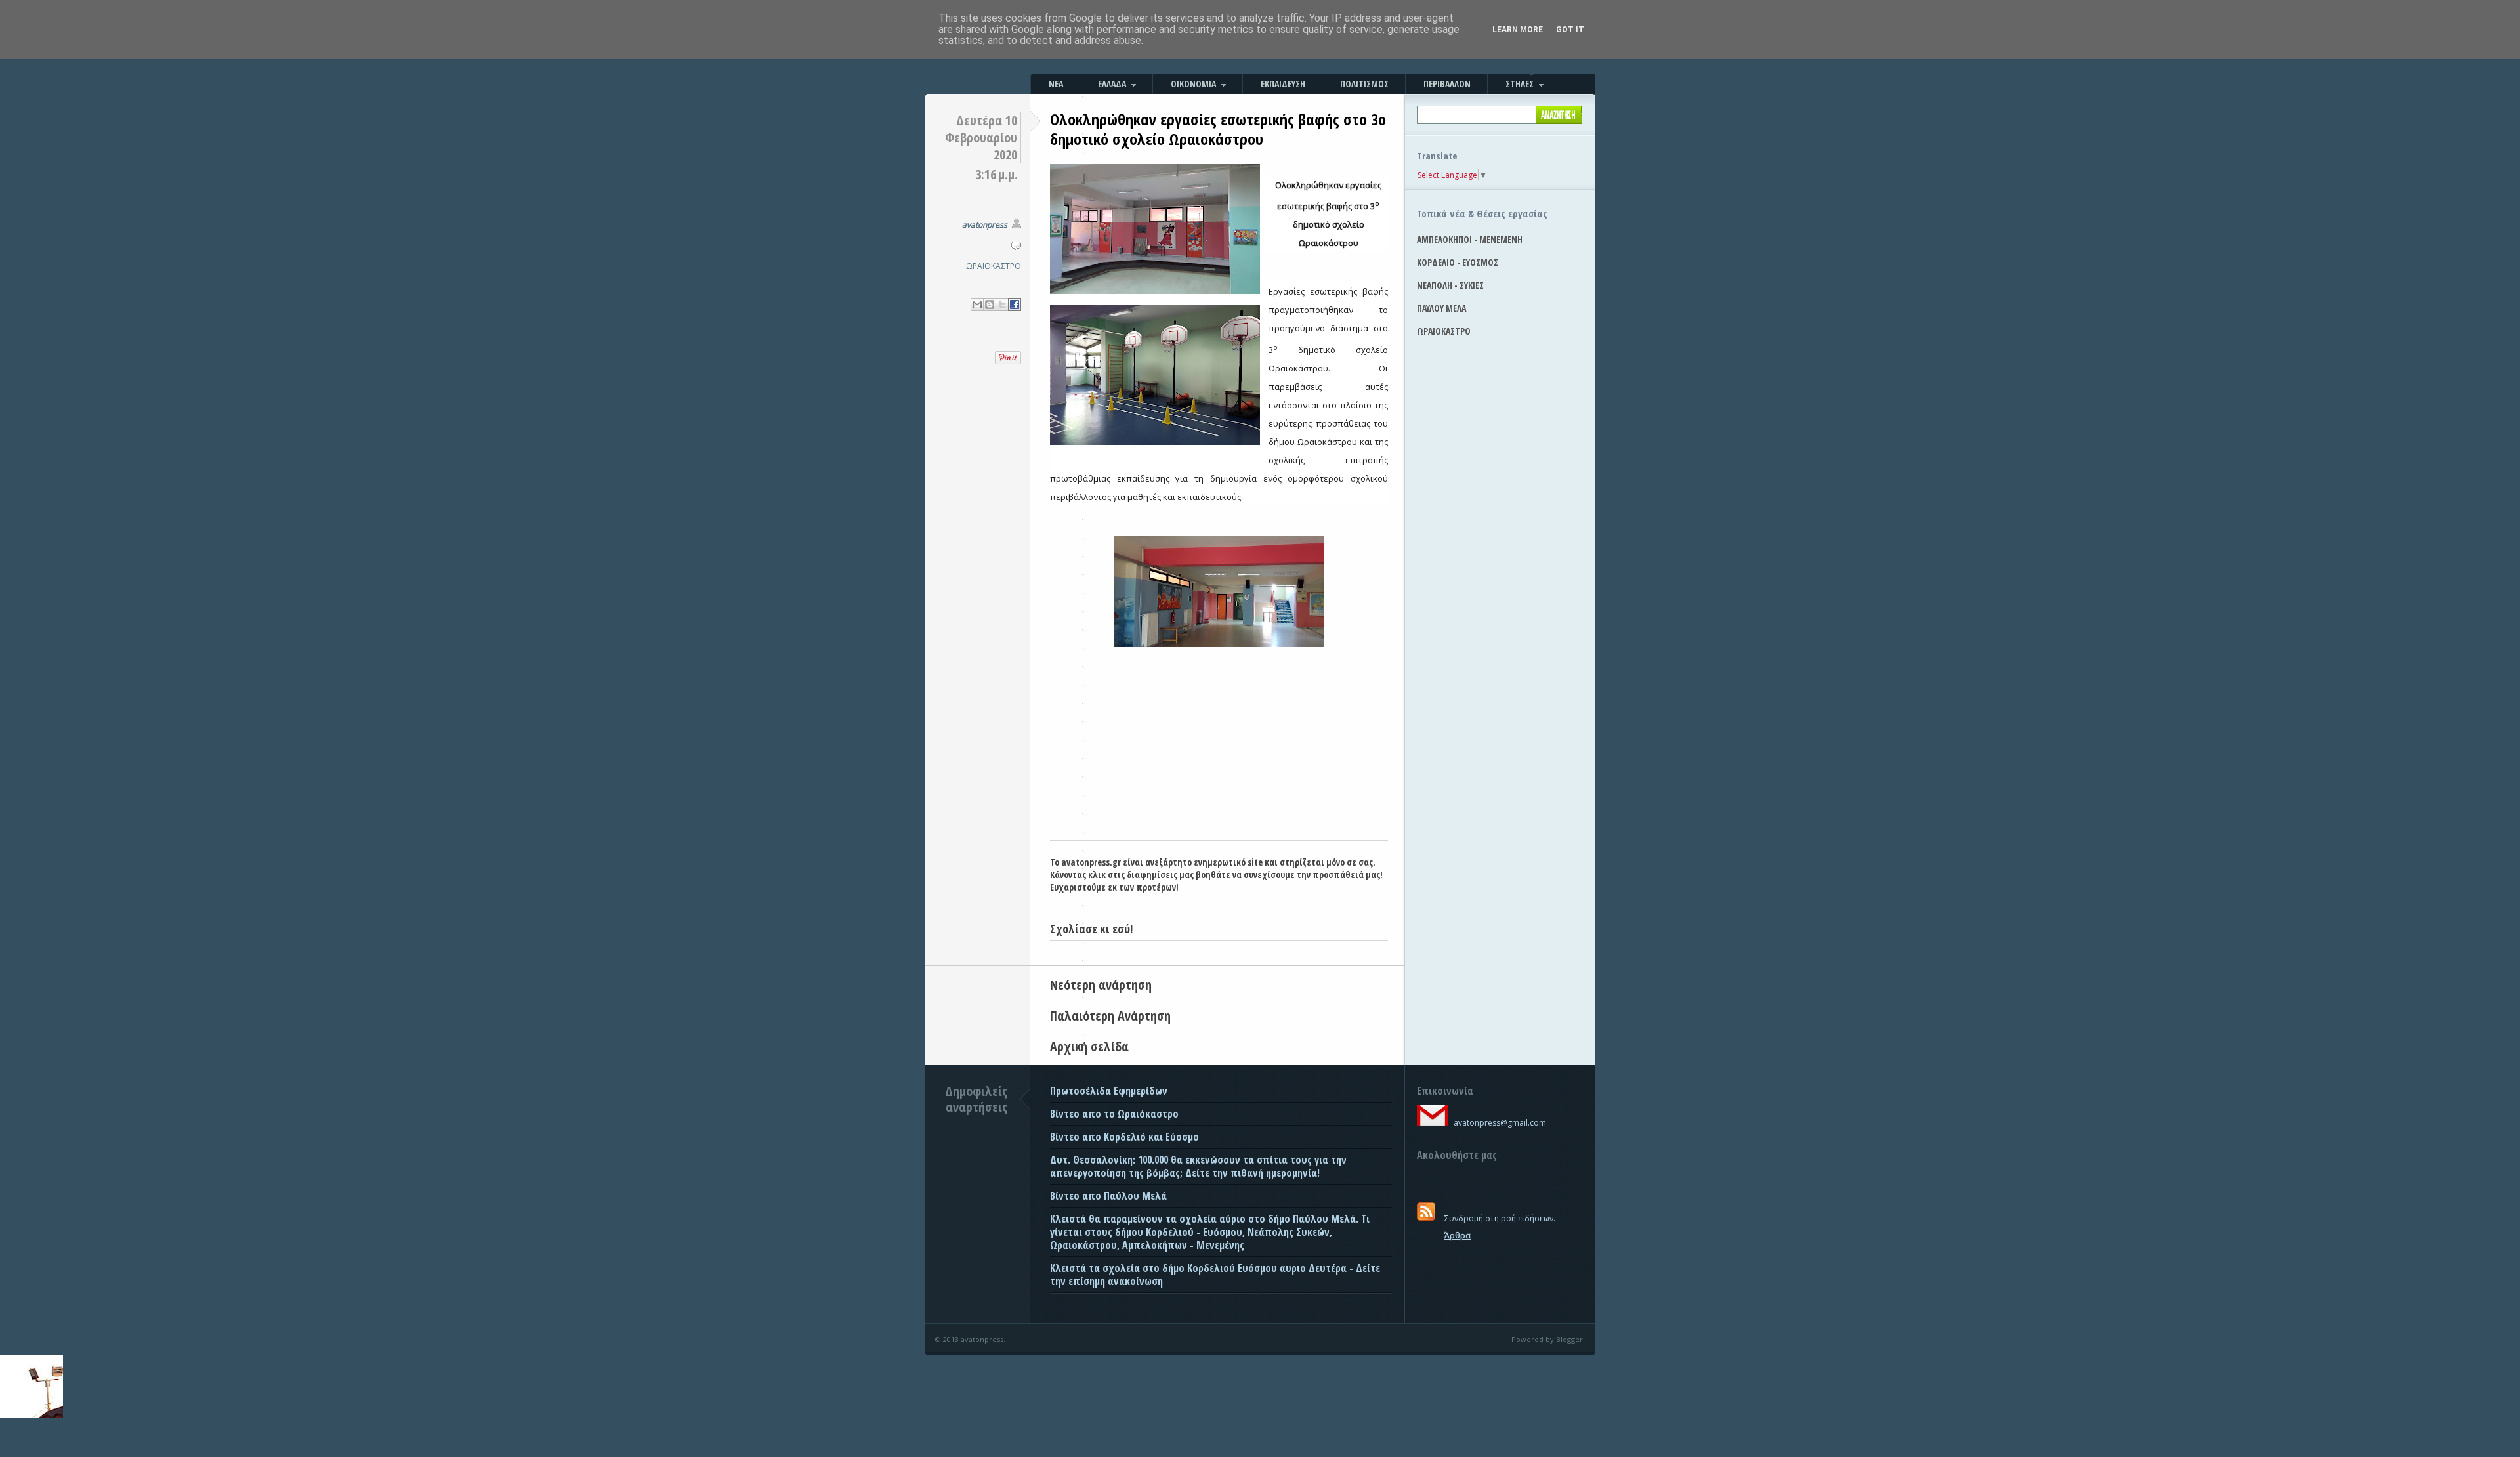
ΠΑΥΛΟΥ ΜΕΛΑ (1441, 308)
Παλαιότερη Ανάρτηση (1110, 1016)
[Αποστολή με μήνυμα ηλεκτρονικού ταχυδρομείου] (977, 305)
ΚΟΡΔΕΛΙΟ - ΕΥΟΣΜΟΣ (1458, 262)
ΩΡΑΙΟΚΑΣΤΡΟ (994, 266)
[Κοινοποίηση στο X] (1002, 305)
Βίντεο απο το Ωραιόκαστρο (1114, 1114)
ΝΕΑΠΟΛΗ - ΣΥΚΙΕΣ (1450, 285)
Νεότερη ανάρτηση (1101, 985)
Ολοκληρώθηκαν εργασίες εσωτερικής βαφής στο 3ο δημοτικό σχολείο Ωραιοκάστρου (1218, 129)
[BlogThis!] (990, 305)
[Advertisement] (1219, 742)
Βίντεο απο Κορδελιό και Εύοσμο (1124, 1137)
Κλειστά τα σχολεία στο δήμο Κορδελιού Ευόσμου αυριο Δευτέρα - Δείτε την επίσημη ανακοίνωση (1215, 1275)
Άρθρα (1458, 1235)
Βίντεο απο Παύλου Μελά (1108, 1196)
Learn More (1518, 30)
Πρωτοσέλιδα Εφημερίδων (1109, 1091)
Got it (1570, 30)
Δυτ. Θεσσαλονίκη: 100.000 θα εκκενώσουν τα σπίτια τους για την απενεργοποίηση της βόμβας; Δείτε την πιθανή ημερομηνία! (1198, 1166)
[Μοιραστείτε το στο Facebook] (1015, 305)
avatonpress (985, 225)
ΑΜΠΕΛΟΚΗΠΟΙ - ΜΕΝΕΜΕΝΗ (1470, 239)
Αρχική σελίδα (1089, 1046)
